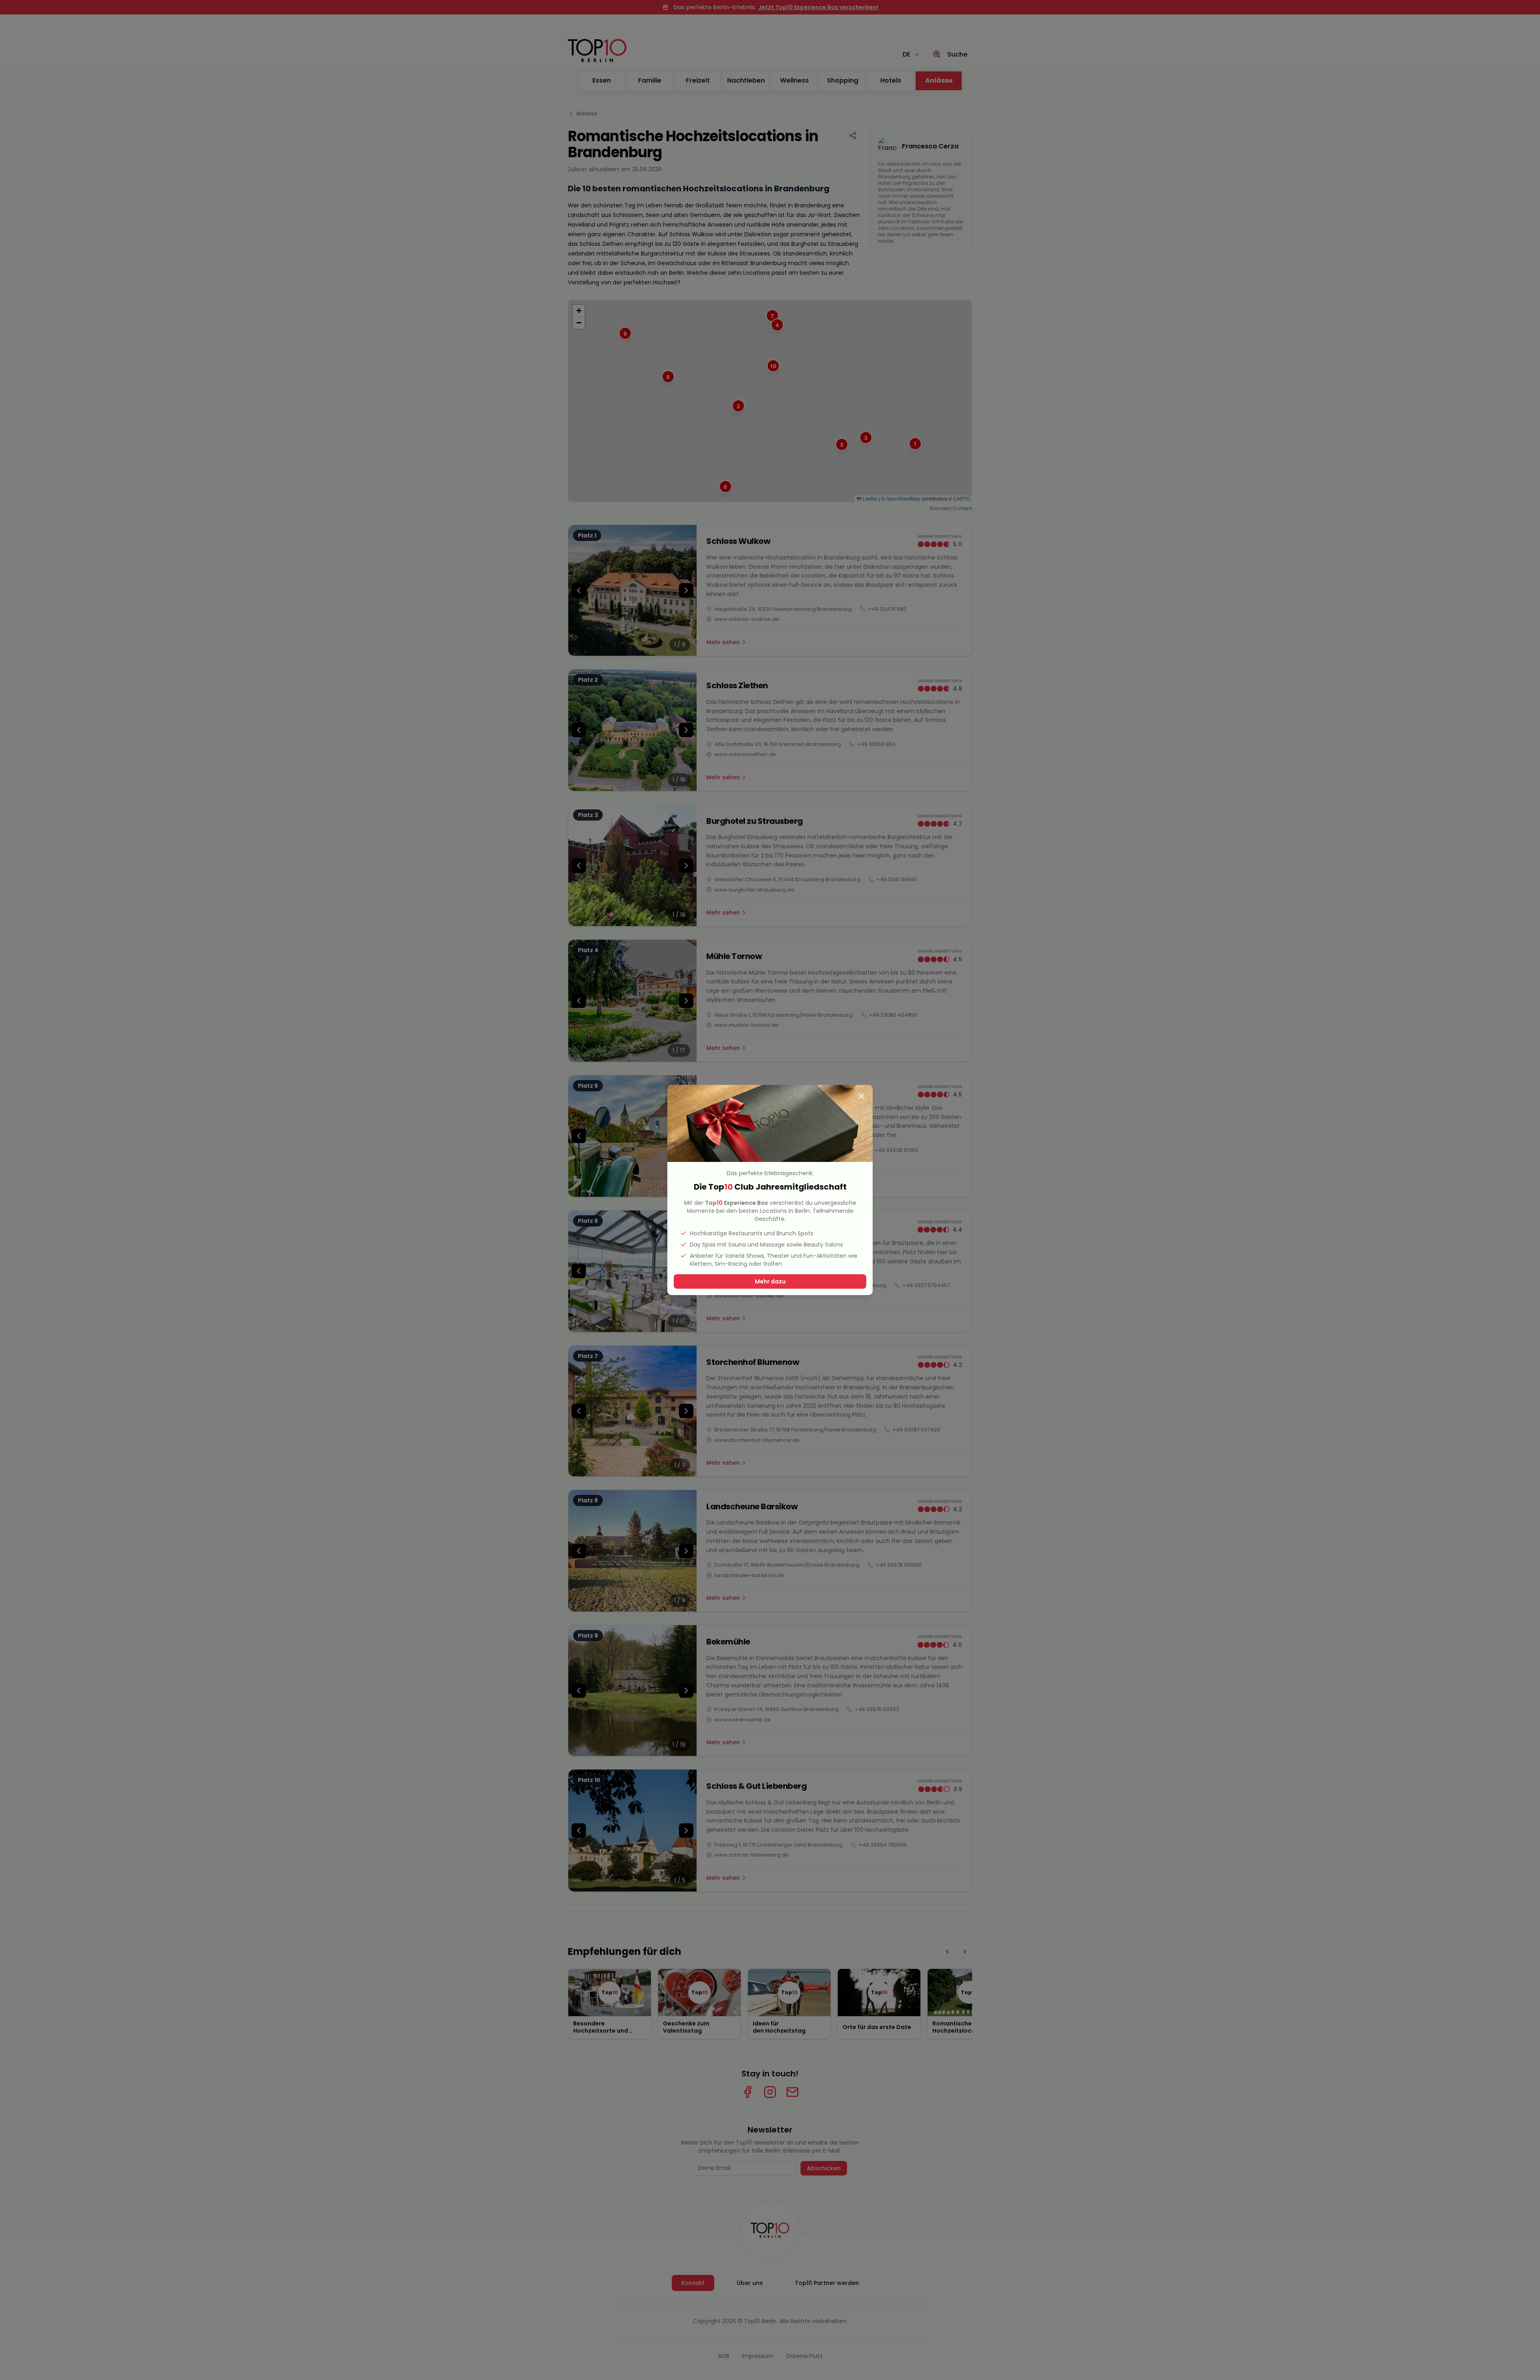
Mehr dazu (770, 1281)
